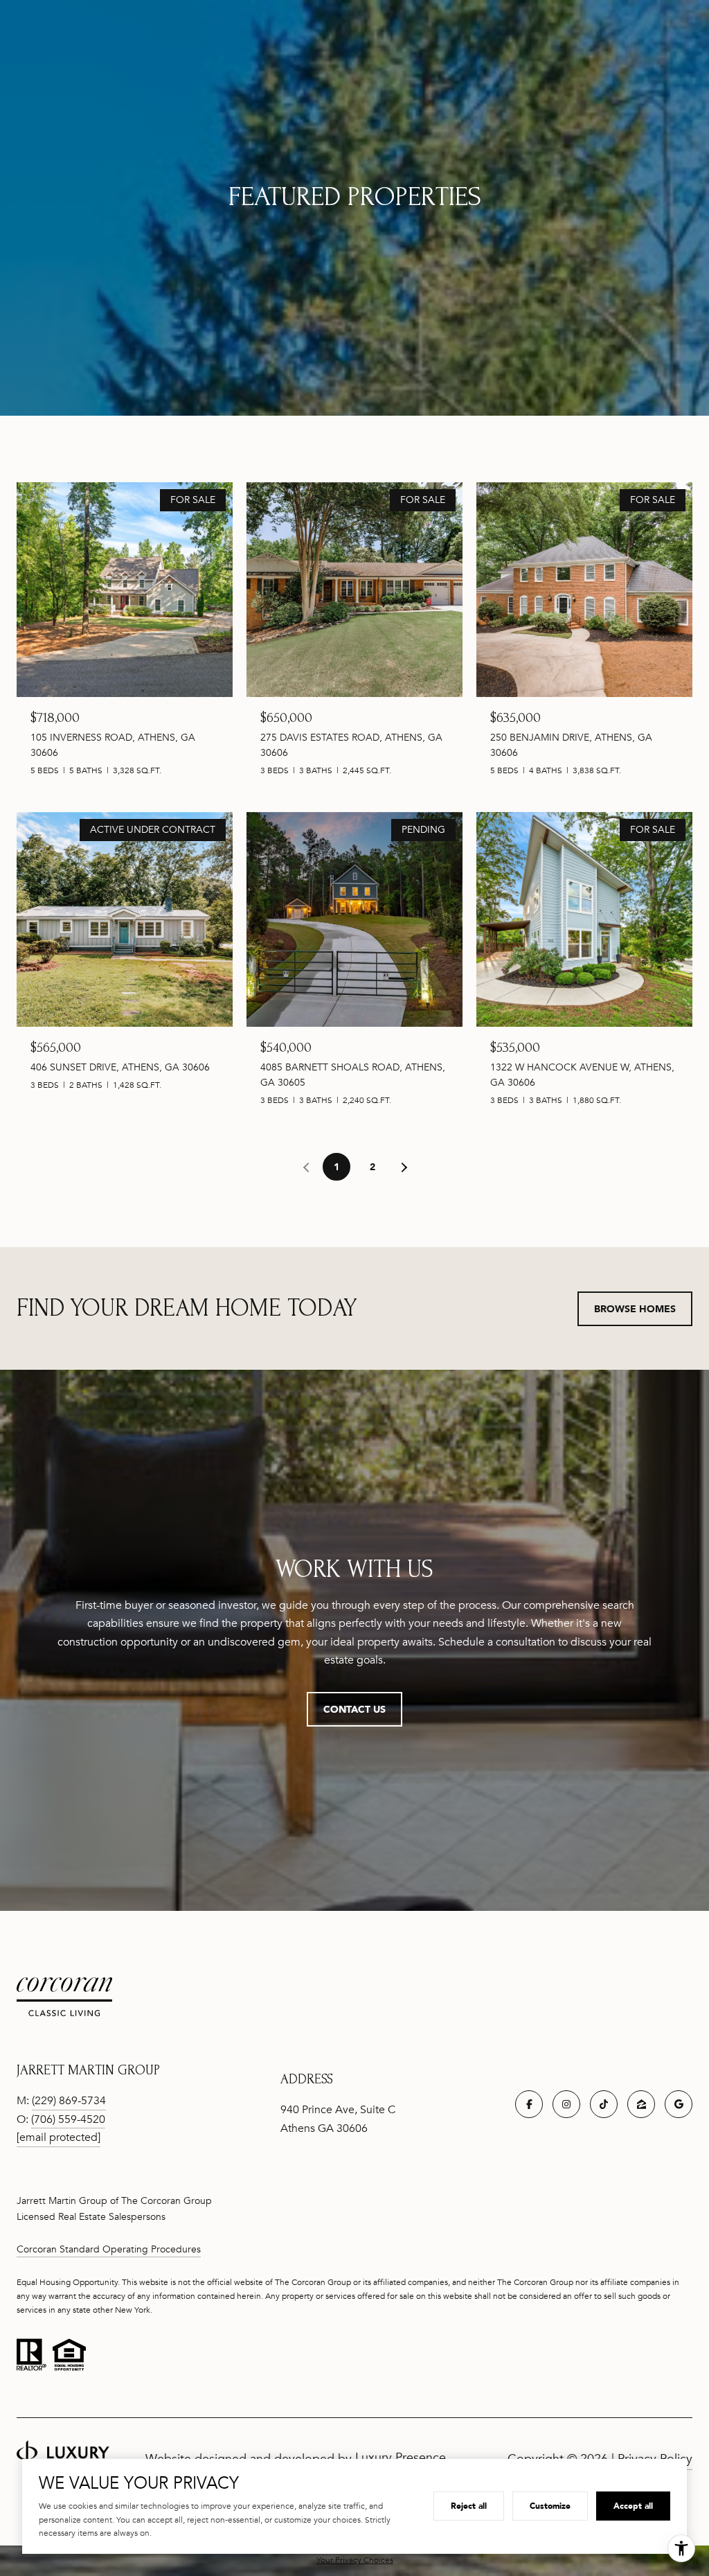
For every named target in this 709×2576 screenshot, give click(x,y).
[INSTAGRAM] (566, 2104)
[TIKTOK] (604, 2104)
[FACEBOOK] (529, 2104)
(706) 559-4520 (68, 2119)
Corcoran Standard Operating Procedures (109, 2249)
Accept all (633, 2506)
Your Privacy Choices (355, 2560)
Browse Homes (635, 1308)
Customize (550, 2506)
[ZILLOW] (641, 2104)
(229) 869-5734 (69, 2101)
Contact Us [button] (354, 1709)
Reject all (469, 2506)
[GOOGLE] (679, 2104)
